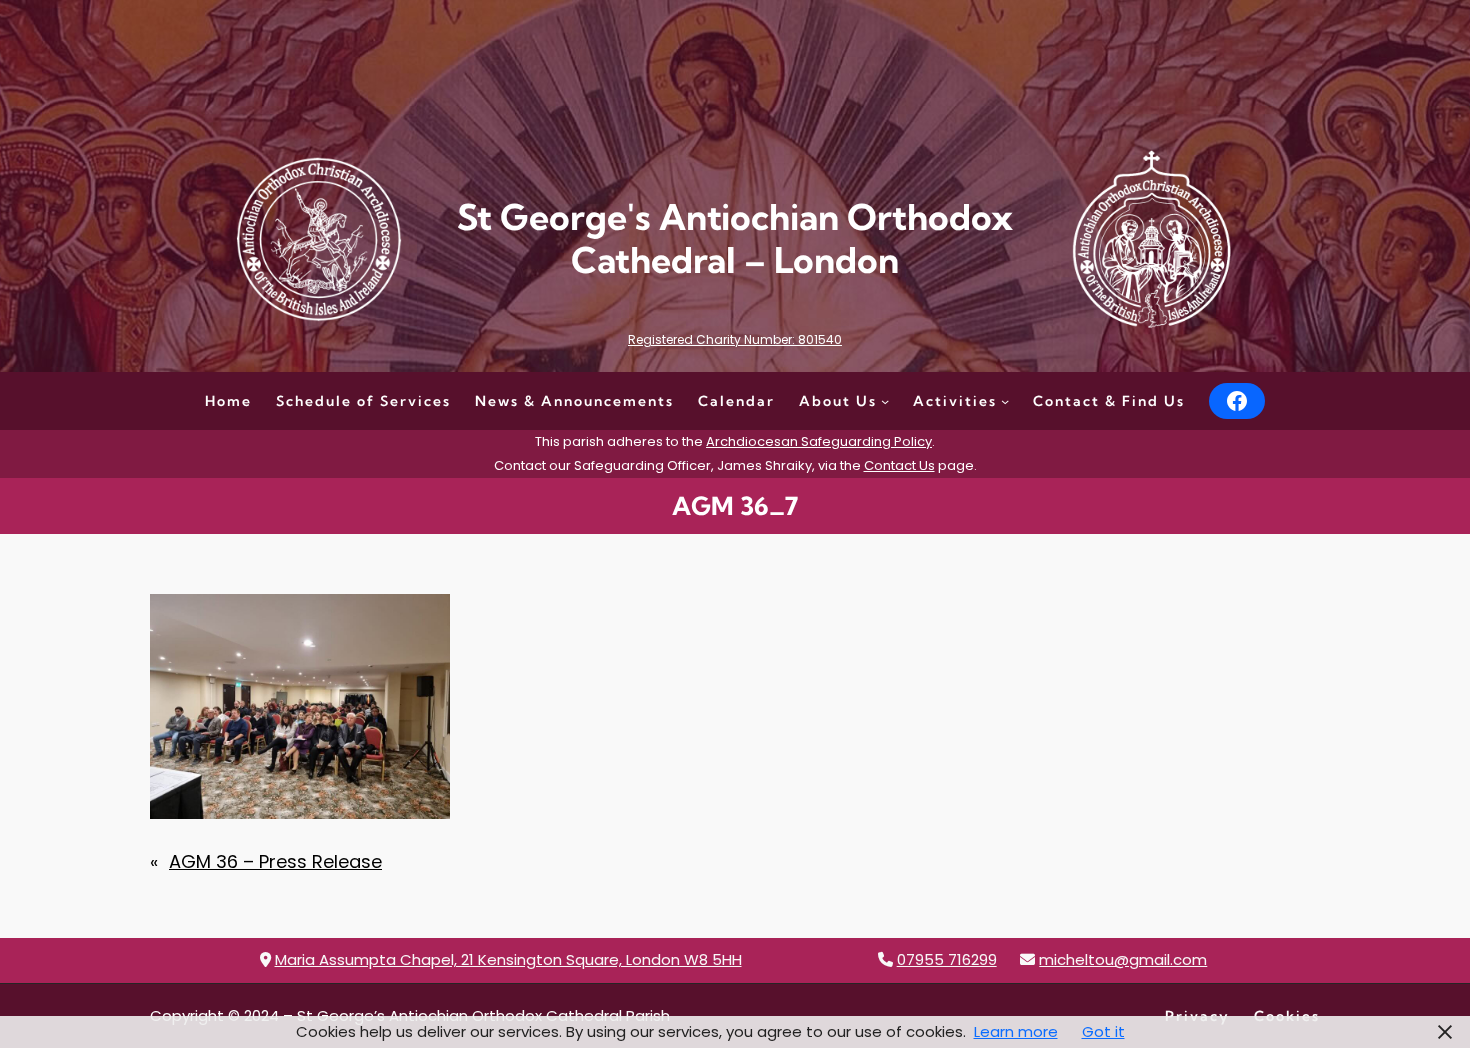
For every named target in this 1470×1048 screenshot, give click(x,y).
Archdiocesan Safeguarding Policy (819, 441)
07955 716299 (947, 959)
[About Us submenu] (885, 401)
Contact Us (899, 465)
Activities (955, 401)
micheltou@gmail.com (1123, 959)
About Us (838, 401)
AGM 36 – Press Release (275, 861)
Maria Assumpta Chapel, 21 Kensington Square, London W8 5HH (508, 959)
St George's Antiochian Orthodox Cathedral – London (735, 238)
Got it (1103, 1031)
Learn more (1016, 1031)
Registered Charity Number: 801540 (735, 339)
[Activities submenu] (1005, 401)
